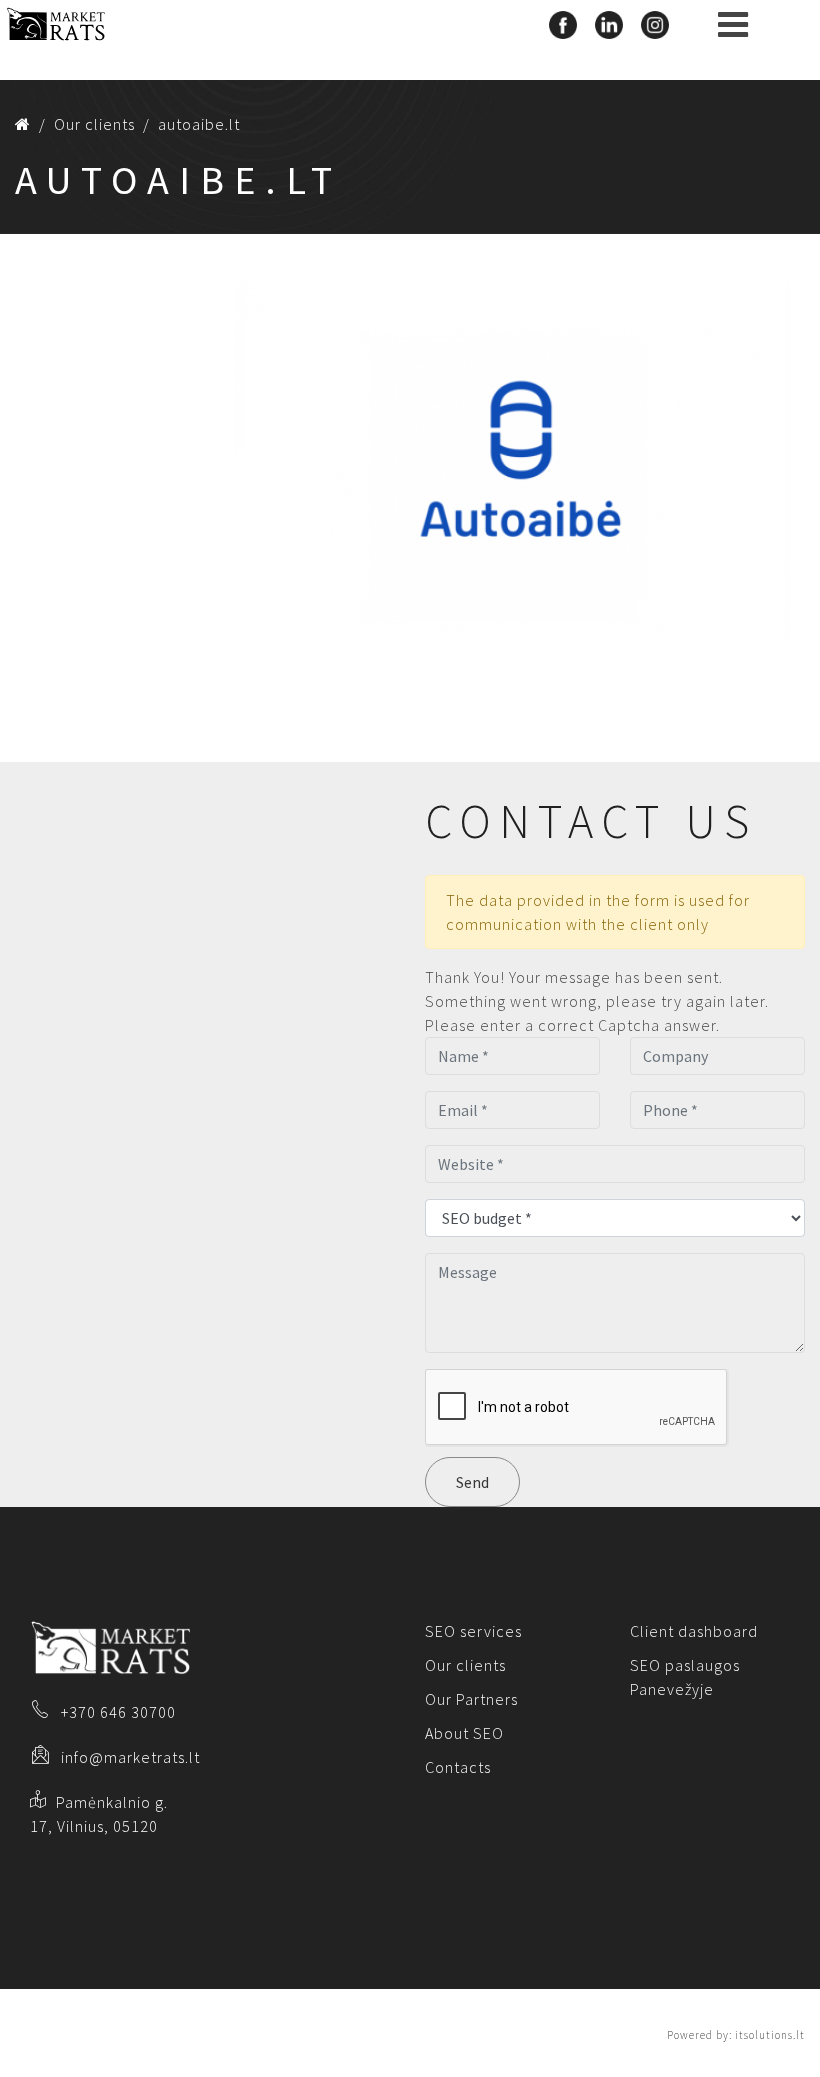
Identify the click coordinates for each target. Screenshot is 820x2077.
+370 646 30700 (118, 1712)
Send (472, 1482)
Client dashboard (694, 1631)
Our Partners (471, 1699)
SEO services (473, 1631)
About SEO (464, 1733)
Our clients (465, 1665)
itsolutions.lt (770, 2035)
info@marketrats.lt (130, 1757)
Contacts (458, 1767)
